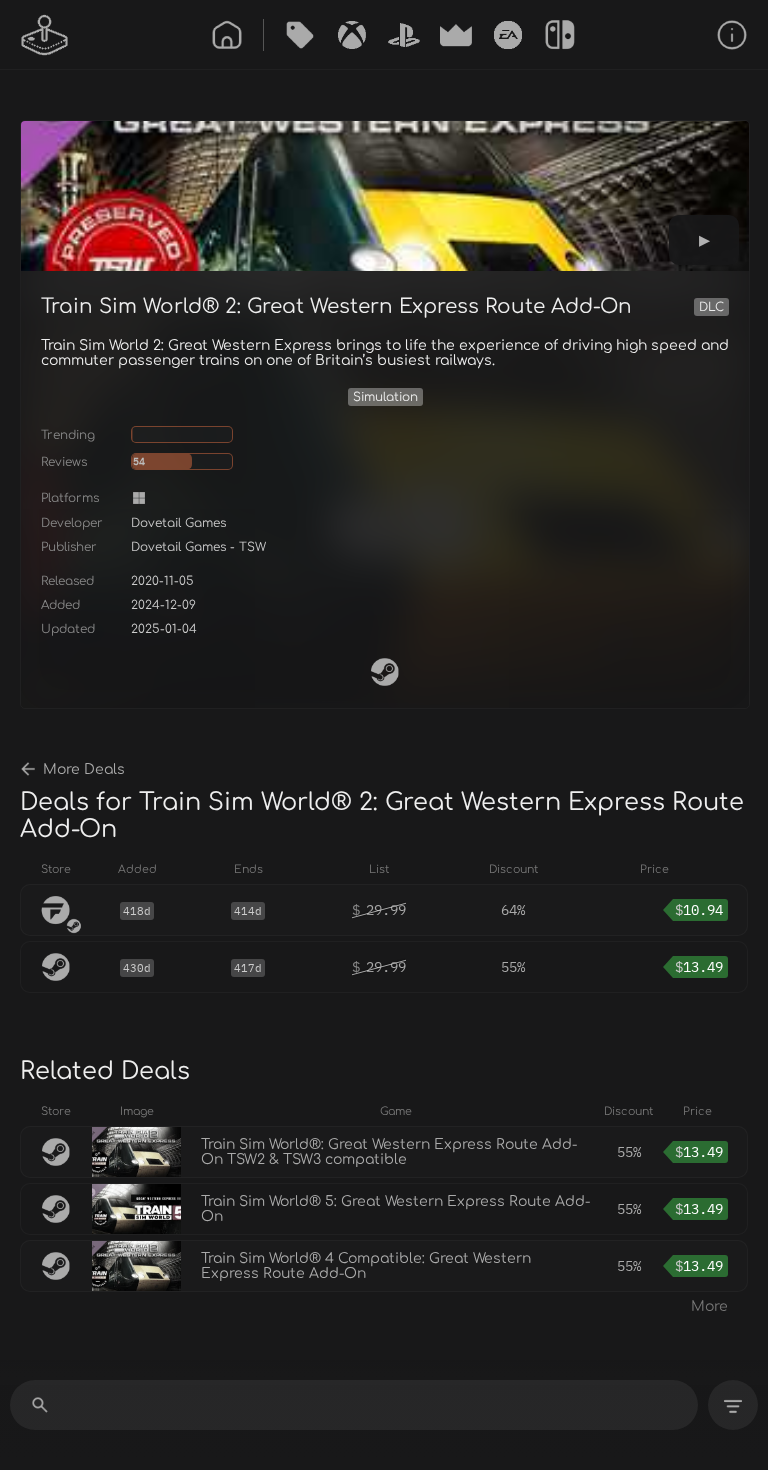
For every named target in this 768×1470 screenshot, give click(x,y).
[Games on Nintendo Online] (560, 35)
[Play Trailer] (704, 240)
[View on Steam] (385, 672)
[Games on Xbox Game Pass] (352, 35)
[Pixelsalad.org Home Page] (45, 35)
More (709, 1306)
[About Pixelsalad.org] (732, 35)
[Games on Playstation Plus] (404, 35)
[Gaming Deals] (300, 35)
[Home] (227, 35)
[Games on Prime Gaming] (456, 35)
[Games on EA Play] (508, 35)
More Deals (84, 769)
